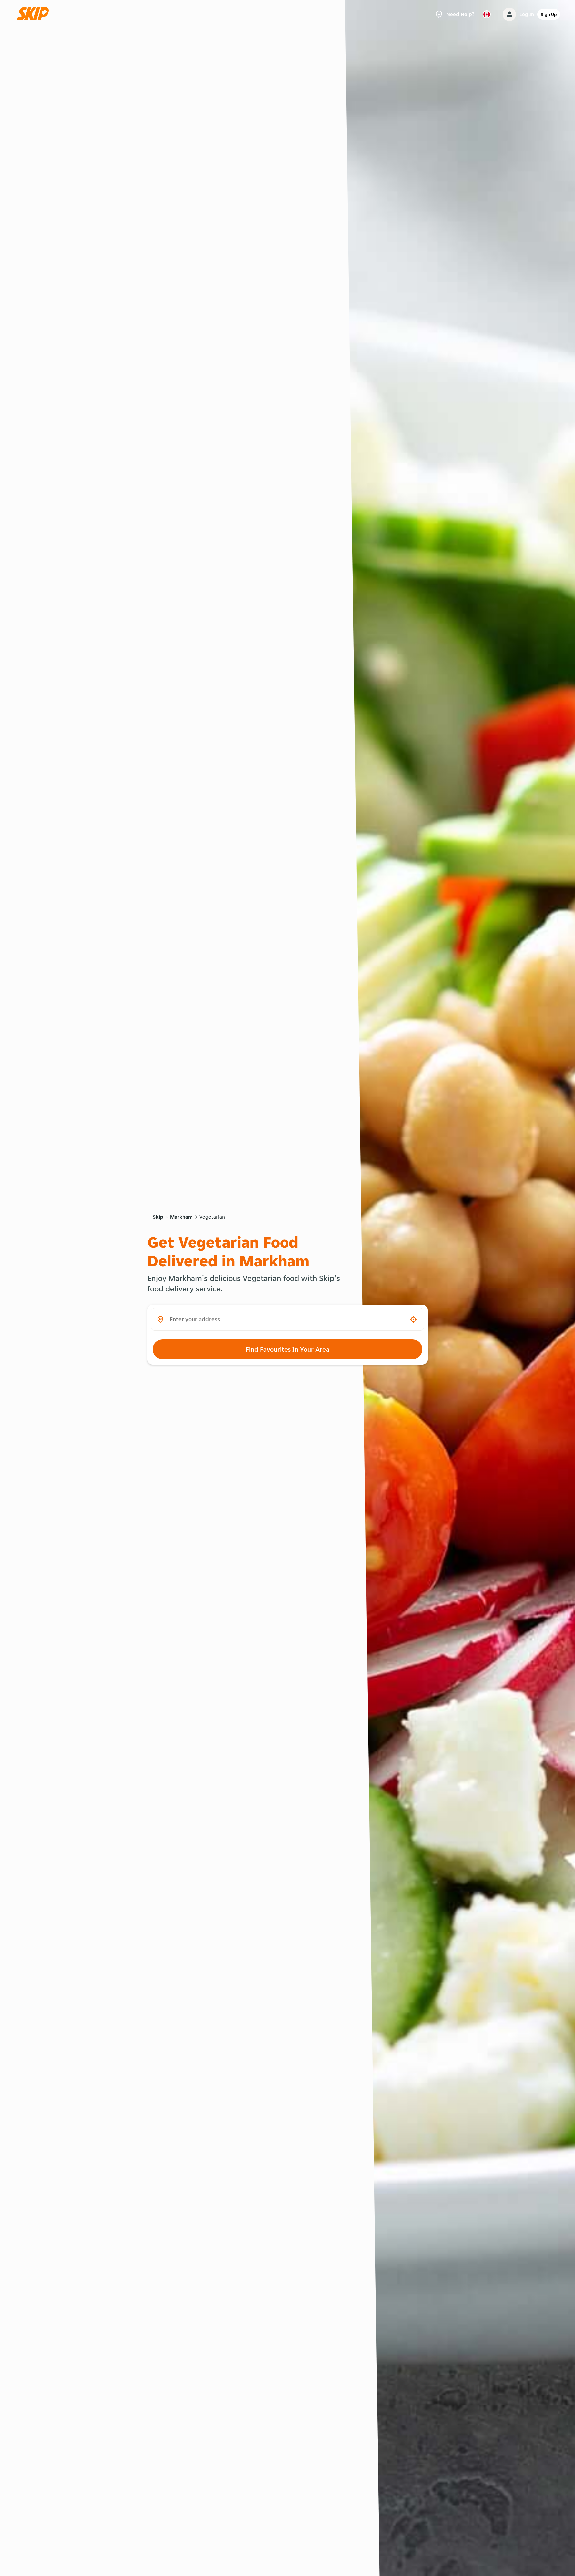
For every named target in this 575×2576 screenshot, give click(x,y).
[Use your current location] (413, 1319)
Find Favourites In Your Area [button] (287, 1349)
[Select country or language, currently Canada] (487, 14)
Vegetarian (212, 1217)
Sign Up (549, 14)
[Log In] (509, 14)
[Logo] (35, 14)
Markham (181, 1217)
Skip (158, 1217)
